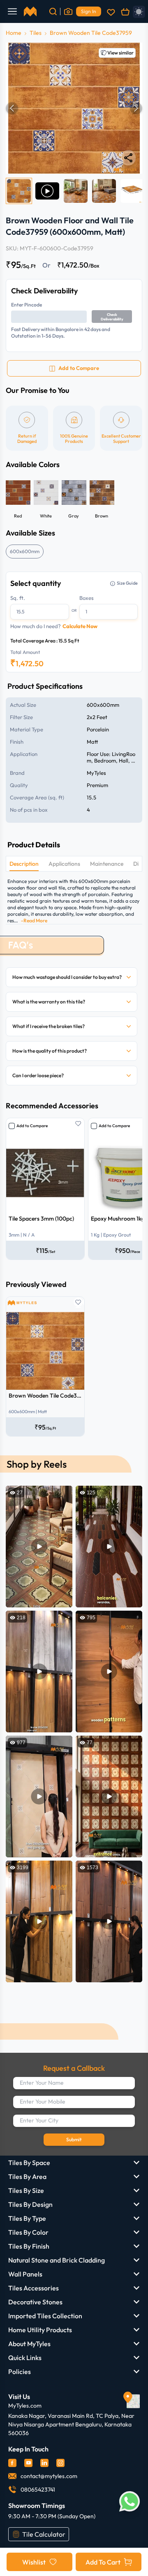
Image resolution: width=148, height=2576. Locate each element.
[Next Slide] (136, 108)
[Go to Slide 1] (19, 191)
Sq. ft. (18, 598)
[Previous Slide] (12, 108)
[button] (74, 108)
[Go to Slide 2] (47, 191)
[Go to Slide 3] (76, 191)
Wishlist (34, 2562)
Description (24, 864)
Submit (74, 2139)
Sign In (89, 11)
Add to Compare (32, 1126)
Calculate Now (80, 626)
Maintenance (107, 864)
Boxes (87, 598)
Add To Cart (103, 2562)
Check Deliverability (112, 317)
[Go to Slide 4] (104, 191)
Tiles (36, 33)
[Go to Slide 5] (132, 191)
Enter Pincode (27, 305)
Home (14, 33)
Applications (64, 864)
